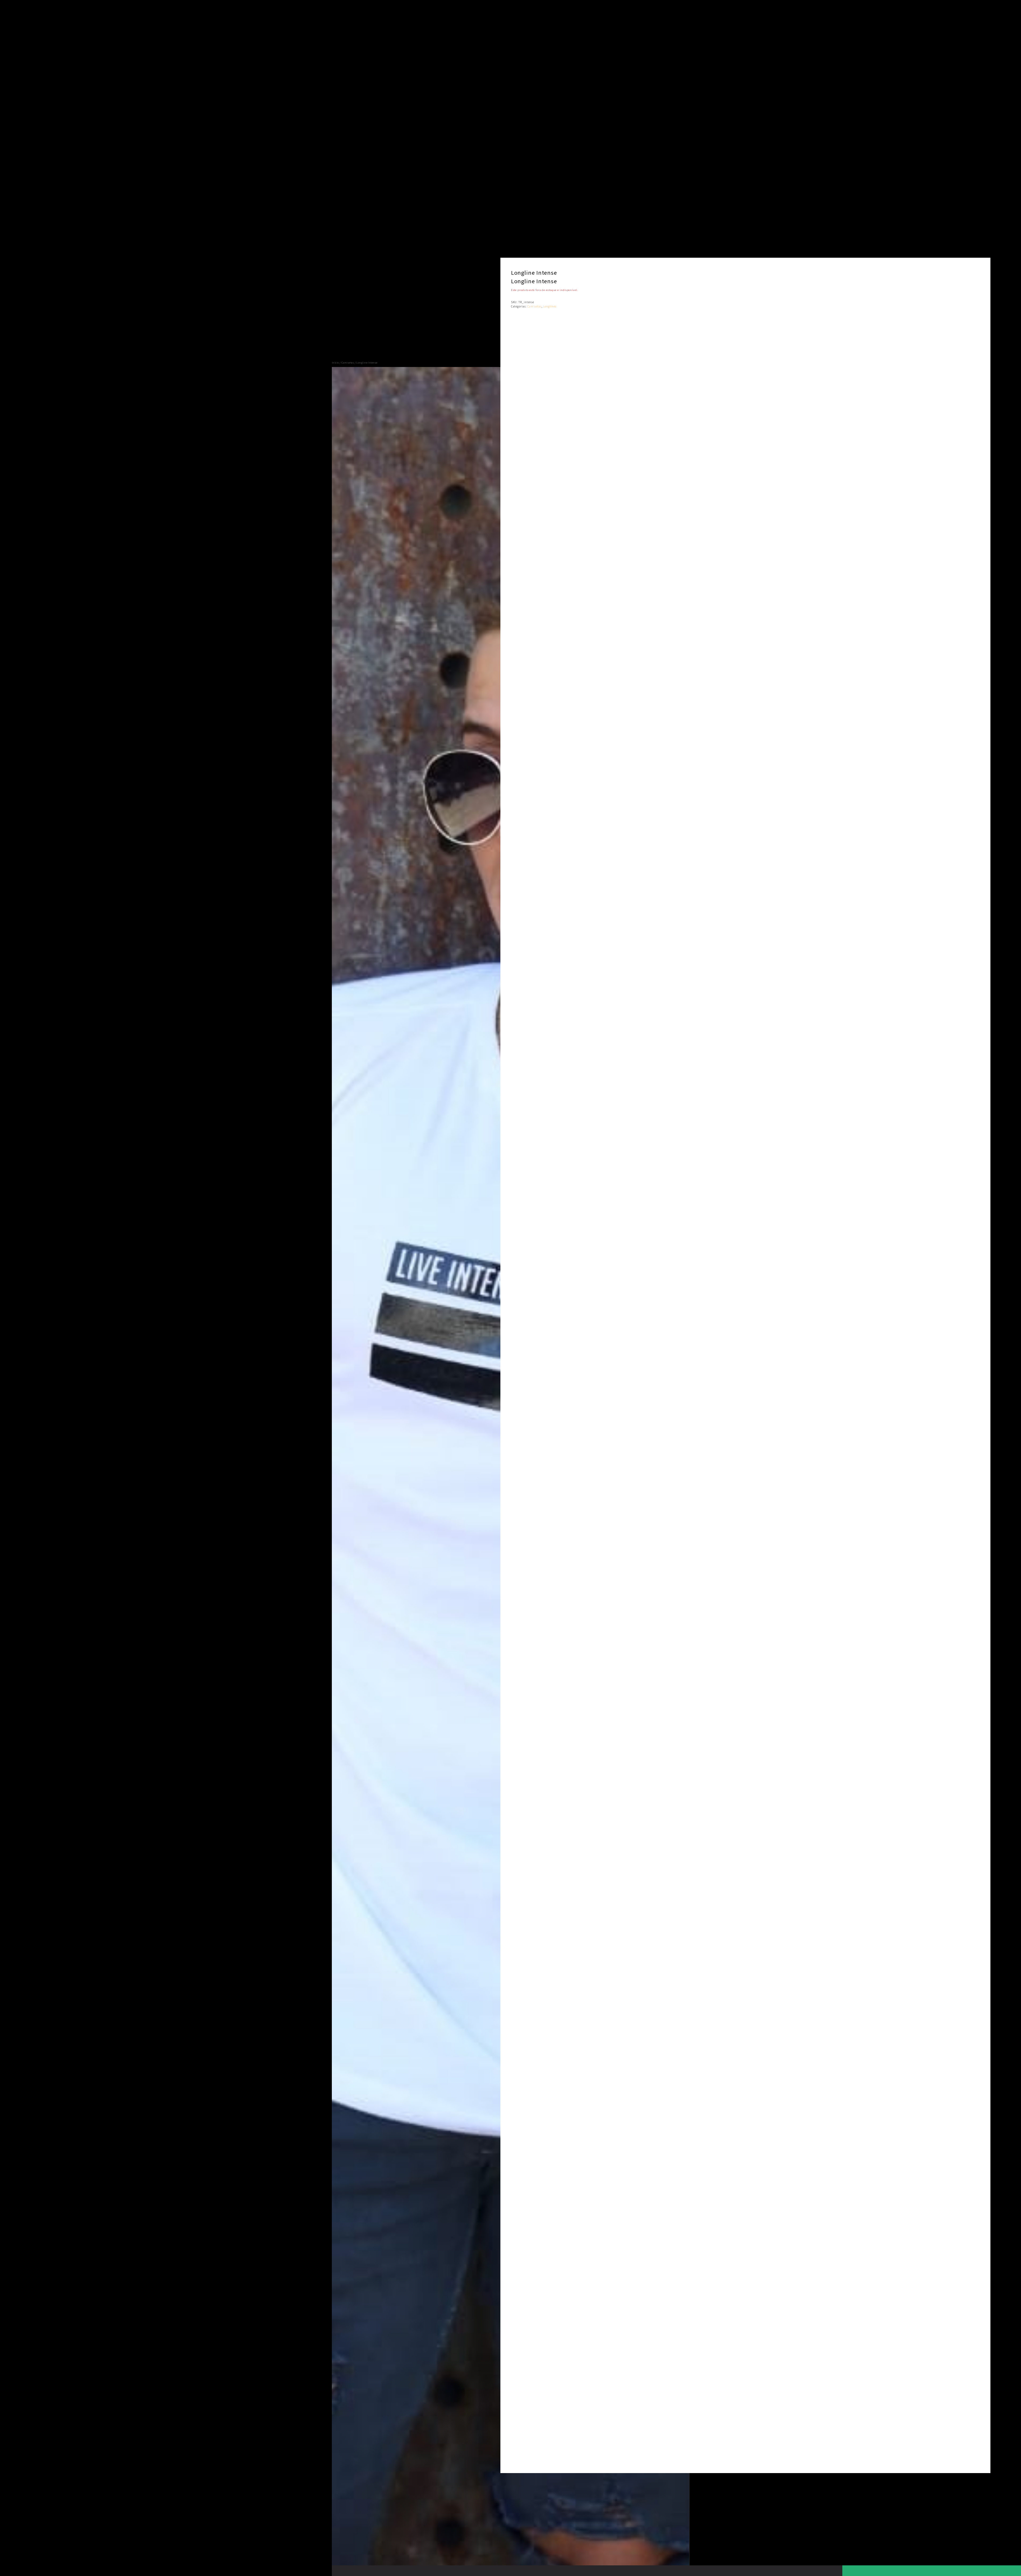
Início (335, 362)
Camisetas (348, 362)
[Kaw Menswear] (349, 180)
